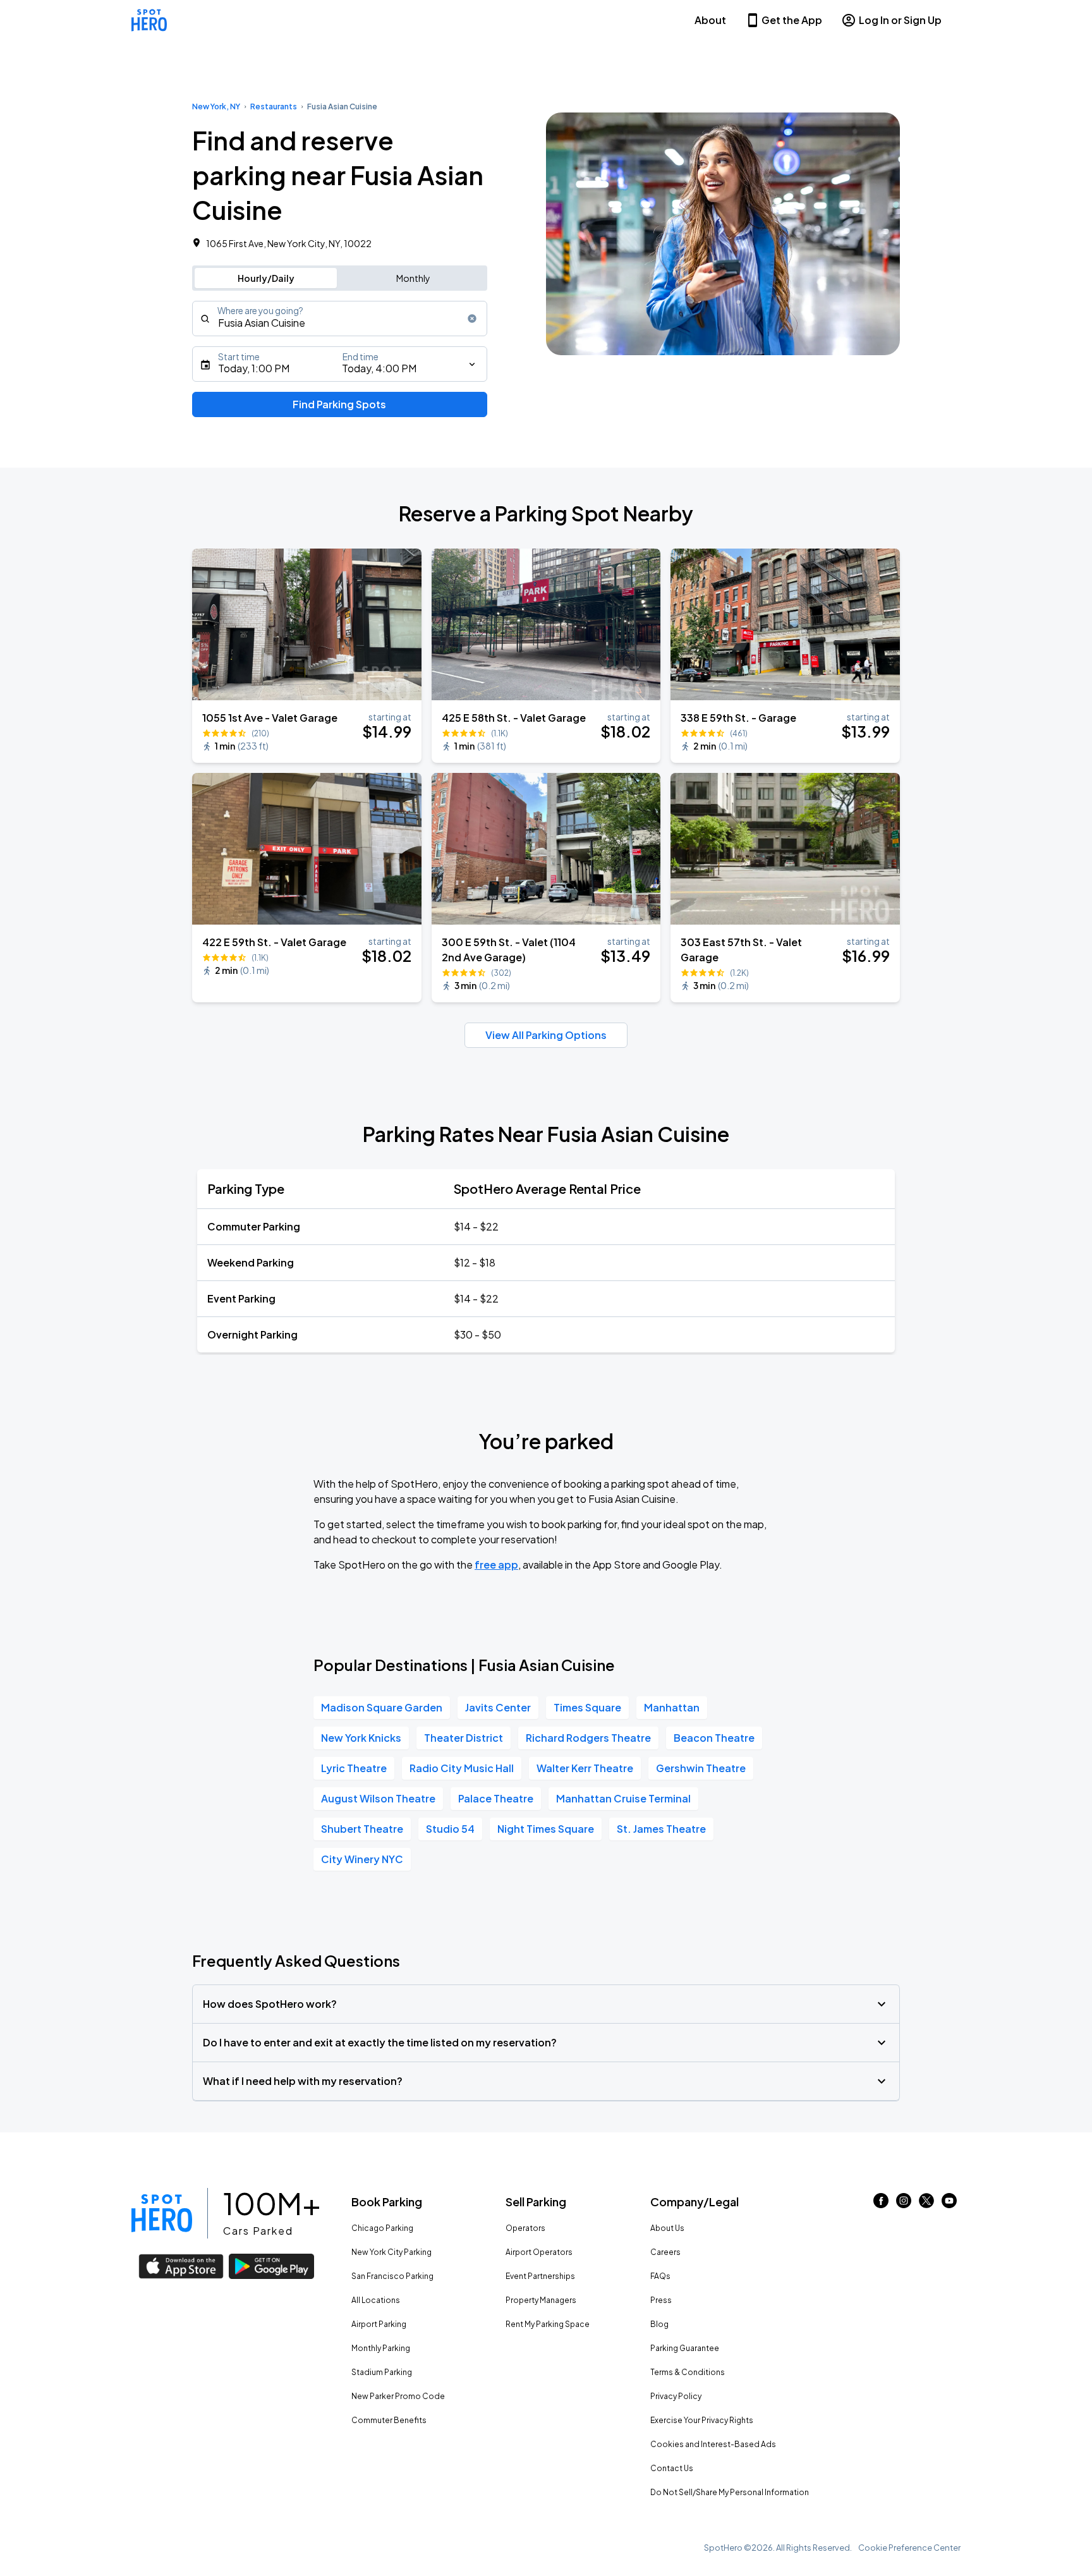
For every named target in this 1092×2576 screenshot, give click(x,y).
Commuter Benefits (389, 2420)
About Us (667, 2228)
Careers (665, 2252)
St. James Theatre (661, 1829)
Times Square (587, 1707)
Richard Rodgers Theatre (588, 1738)
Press (661, 2300)
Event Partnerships (540, 2276)
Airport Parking (379, 2324)
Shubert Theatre (362, 1829)
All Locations (376, 2300)
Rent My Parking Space (548, 2324)
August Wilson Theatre (378, 1798)
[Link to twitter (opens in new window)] (926, 2204)
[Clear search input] (472, 319)
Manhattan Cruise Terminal (623, 1798)
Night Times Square (546, 1829)
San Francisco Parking (392, 2276)
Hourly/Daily (266, 278)
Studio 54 (450, 1829)
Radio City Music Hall (462, 1768)
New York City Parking (391, 2252)
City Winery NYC (362, 1859)
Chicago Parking (382, 2228)
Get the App (792, 20)
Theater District (464, 1738)
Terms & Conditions (688, 2372)
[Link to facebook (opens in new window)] (881, 2204)
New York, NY (216, 106)
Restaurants (274, 106)
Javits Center (498, 1707)
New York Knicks (361, 1738)
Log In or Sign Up (900, 20)
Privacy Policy (676, 2396)
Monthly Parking (381, 2348)
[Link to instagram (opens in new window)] (904, 2204)
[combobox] (340, 319)
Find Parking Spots (339, 404)
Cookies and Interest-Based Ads (713, 2444)
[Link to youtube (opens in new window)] (949, 2204)
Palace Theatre (496, 1798)
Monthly (413, 278)
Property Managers (541, 2300)
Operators (525, 2228)
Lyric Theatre (354, 1768)
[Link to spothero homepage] (162, 2213)
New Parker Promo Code (398, 2396)
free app (496, 1564)
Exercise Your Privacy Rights (702, 2420)
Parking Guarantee (685, 2348)
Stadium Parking (382, 2372)
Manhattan (672, 1707)
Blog (659, 2324)
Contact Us (672, 2468)
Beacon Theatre (714, 1738)
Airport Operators (539, 2252)
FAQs (660, 2276)
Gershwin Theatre (701, 1768)
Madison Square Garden (382, 1707)
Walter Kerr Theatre (585, 1768)
